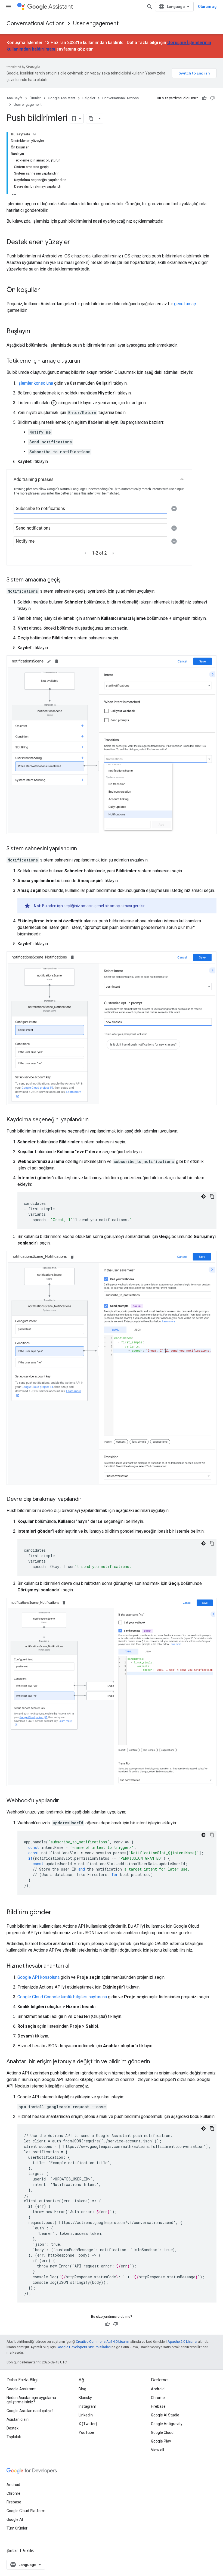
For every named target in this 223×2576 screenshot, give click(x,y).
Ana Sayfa (15, 98)
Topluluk (14, 2437)
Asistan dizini (18, 2419)
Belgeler (89, 98)
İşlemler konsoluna (35, 383)
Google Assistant (62, 98)
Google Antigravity (167, 2424)
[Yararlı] (204, 98)
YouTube (86, 2432)
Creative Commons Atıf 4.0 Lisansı (103, 2342)
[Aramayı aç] (150, 7)
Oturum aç (207, 7)
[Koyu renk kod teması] (203, 1196)
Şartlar (12, 2550)
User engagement (96, 24)
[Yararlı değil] (212, 98)
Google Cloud (162, 2432)
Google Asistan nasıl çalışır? (30, 2411)
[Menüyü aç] (9, 7)
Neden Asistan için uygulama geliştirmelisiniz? (31, 2400)
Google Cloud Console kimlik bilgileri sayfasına (62, 1997)
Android (158, 2389)
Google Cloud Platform (26, 2511)
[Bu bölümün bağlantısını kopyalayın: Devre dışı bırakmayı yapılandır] (87, 1499)
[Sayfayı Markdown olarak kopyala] (91, 119)
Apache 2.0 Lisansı (182, 2342)
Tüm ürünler (17, 2528)
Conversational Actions (35, 24)
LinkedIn (86, 2415)
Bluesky (85, 2398)
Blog (82, 2389)
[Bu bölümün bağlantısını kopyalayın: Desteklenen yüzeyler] (76, 242)
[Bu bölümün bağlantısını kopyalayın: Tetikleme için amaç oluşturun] (86, 361)
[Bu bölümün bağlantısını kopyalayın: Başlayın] (36, 332)
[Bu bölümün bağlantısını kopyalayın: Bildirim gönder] (57, 1913)
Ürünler (35, 98)
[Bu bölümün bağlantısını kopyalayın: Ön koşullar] (45, 290)
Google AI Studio (165, 2415)
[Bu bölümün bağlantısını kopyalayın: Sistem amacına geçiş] (66, 580)
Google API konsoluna (38, 1977)
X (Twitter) (88, 2424)
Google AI (15, 2519)
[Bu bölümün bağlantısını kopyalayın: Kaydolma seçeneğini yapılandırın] (94, 1120)
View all (157, 2450)
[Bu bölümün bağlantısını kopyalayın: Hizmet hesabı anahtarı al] (75, 1966)
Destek (13, 2428)
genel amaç (185, 304)
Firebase (158, 2406)
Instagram (87, 2406)
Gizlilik (28, 2550)
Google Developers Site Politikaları (84, 2347)
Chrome (158, 2398)
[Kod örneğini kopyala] (212, 1196)
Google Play (161, 2441)
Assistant (61, 7)
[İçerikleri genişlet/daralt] (35, 134)
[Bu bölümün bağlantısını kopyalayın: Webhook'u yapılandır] (65, 1801)
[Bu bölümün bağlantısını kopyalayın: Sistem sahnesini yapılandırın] (82, 849)
